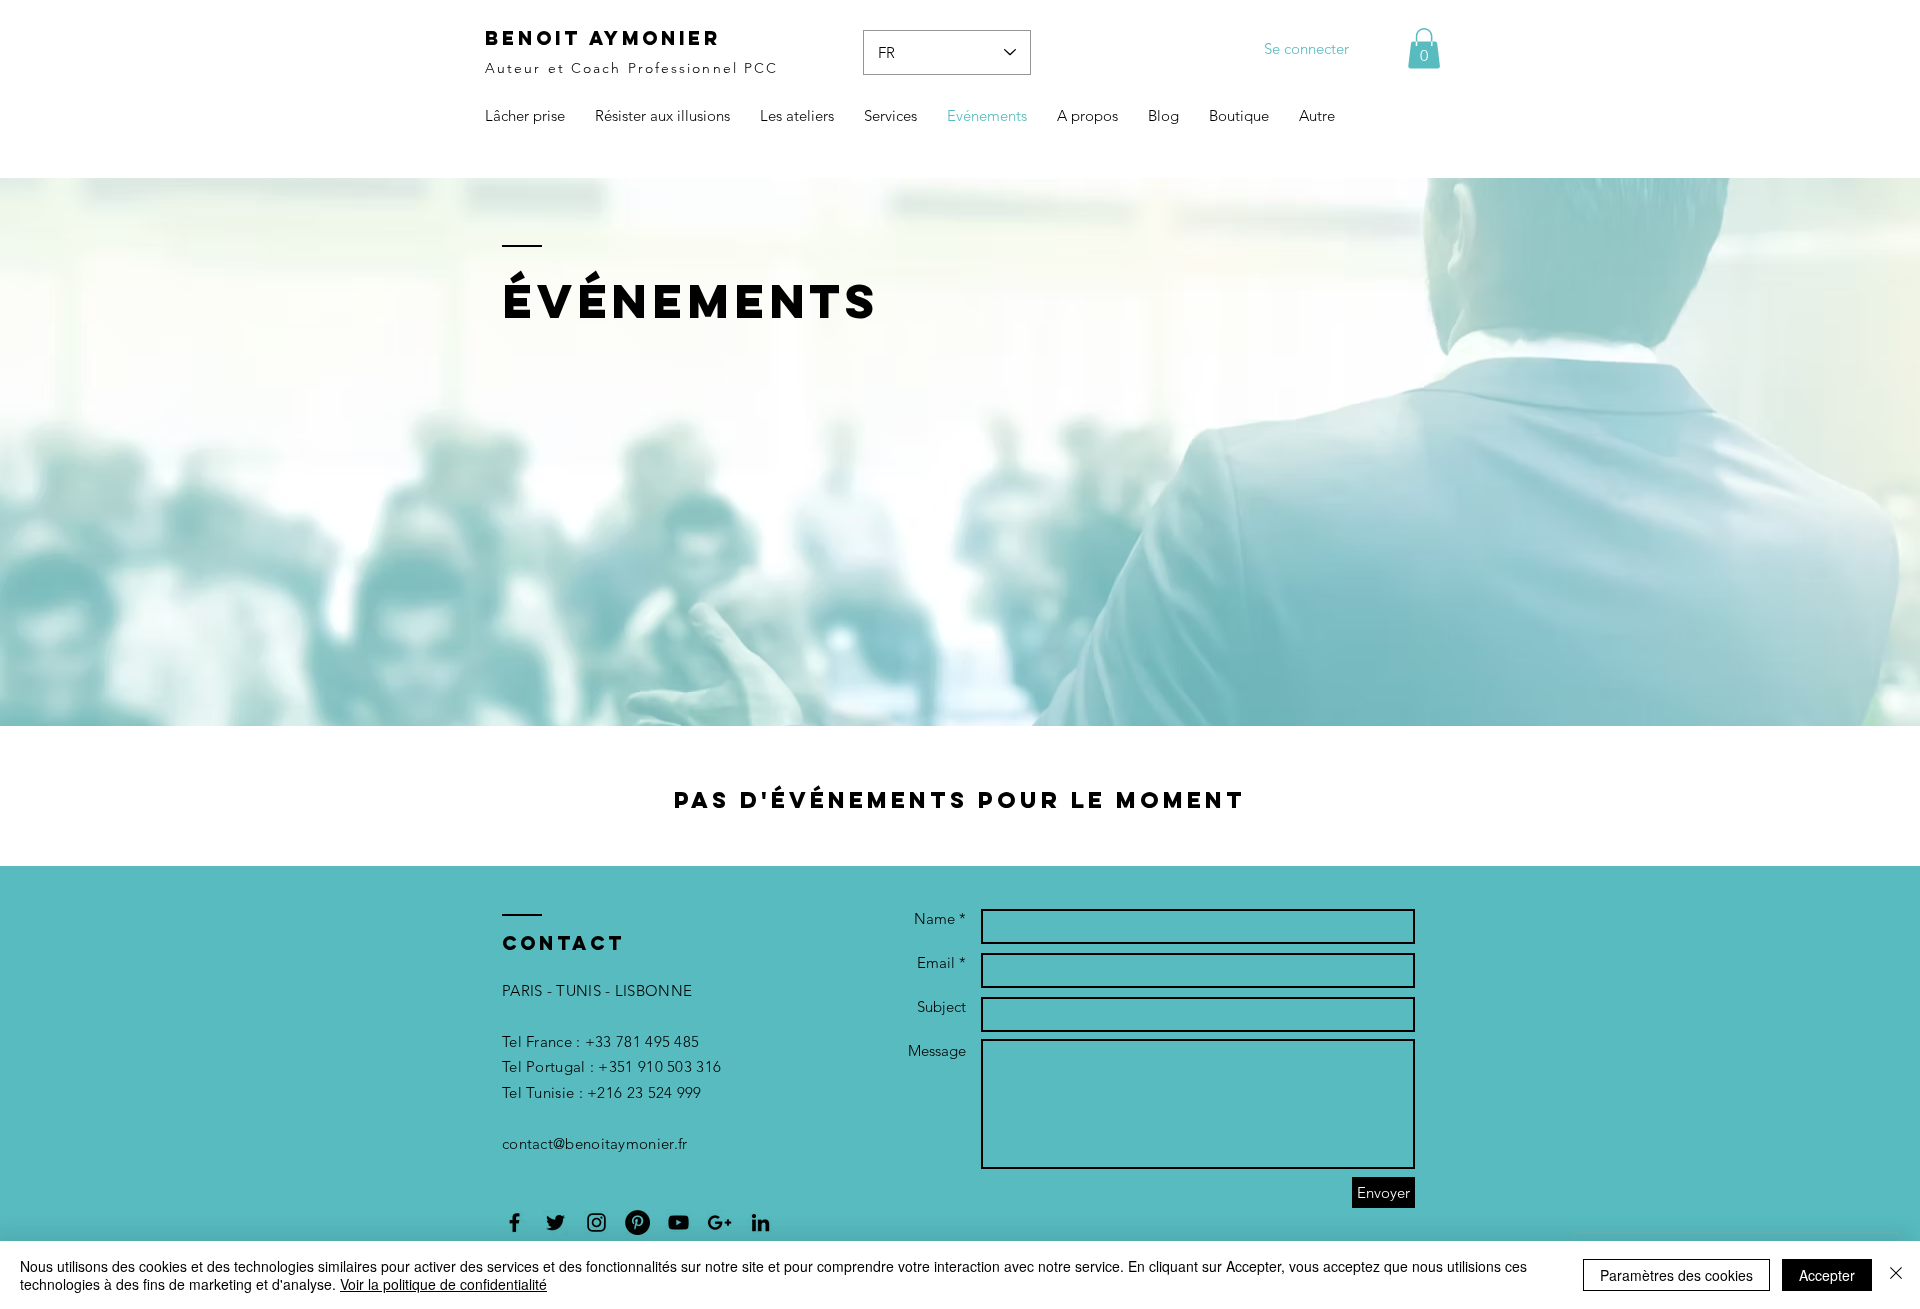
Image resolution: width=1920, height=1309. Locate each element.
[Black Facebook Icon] (514, 1222)
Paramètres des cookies (1676, 1275)
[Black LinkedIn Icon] (760, 1222)
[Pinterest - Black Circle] (637, 1222)
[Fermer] (1896, 1275)
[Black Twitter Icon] (555, 1222)
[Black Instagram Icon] (596, 1222)
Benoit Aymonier (603, 38)
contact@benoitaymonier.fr (595, 1143)
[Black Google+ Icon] (719, 1222)
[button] (1424, 48)
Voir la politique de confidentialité (443, 1284)
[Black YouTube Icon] (678, 1222)
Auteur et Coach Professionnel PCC (631, 68)
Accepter (1827, 1275)
